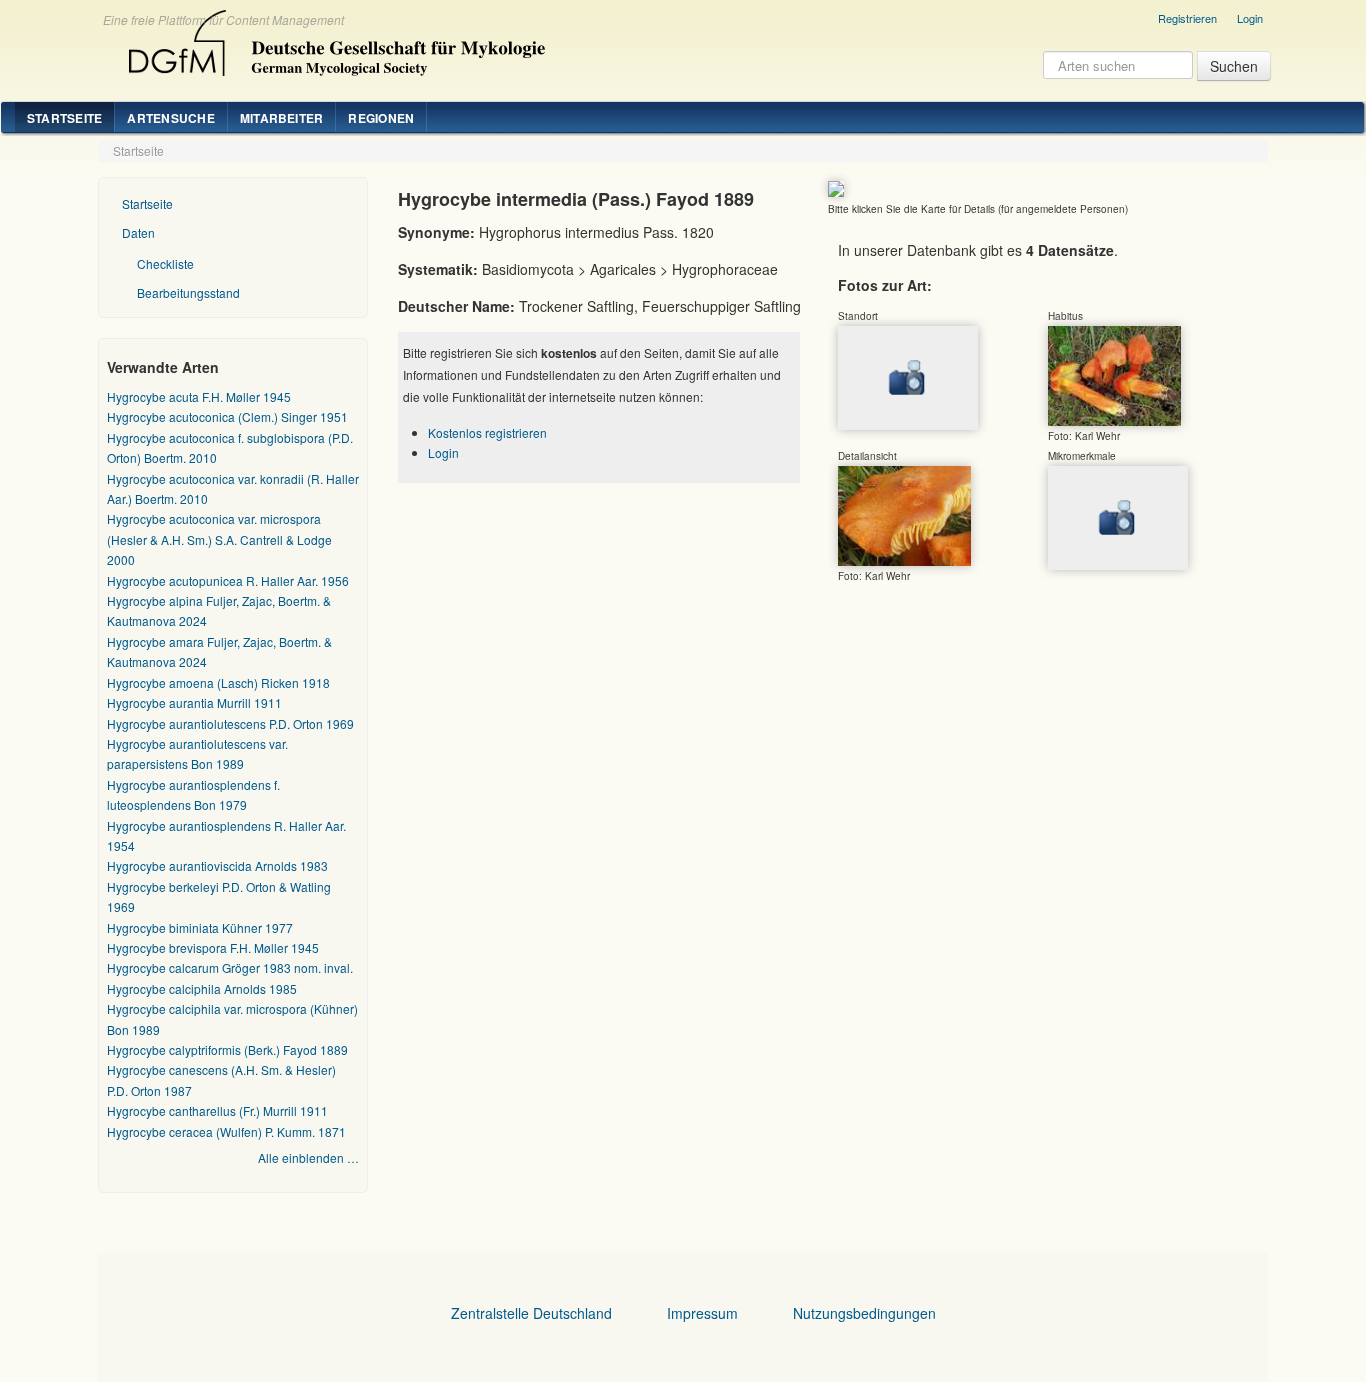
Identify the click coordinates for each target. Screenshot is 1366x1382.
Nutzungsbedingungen (864, 1313)
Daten (138, 232)
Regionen (381, 118)
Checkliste (165, 263)
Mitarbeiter (282, 118)
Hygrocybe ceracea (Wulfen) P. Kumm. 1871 (226, 1131)
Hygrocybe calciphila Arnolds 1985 (202, 988)
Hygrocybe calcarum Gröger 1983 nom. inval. (230, 967)
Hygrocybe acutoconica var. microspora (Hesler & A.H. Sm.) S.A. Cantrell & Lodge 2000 (219, 539)
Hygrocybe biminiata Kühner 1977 (200, 927)
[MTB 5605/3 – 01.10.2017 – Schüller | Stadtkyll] (904, 515)
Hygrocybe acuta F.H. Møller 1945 (199, 396)
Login (1250, 18)
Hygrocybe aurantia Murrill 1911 (194, 702)
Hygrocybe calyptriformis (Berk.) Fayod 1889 (227, 1049)
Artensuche (170, 118)
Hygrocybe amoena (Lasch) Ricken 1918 (218, 682)
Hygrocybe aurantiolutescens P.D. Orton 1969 (230, 723)
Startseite (64, 118)
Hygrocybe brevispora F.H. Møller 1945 (213, 947)
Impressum (702, 1313)
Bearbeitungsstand (188, 292)
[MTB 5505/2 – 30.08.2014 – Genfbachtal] (1114, 375)
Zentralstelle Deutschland (531, 1313)
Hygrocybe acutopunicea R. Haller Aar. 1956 (228, 580)
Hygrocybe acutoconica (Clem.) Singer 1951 (227, 416)
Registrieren (1187, 18)
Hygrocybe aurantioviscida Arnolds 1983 (217, 865)
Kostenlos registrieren (487, 432)
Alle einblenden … (308, 1157)
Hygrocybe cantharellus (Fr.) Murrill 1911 (217, 1110)
